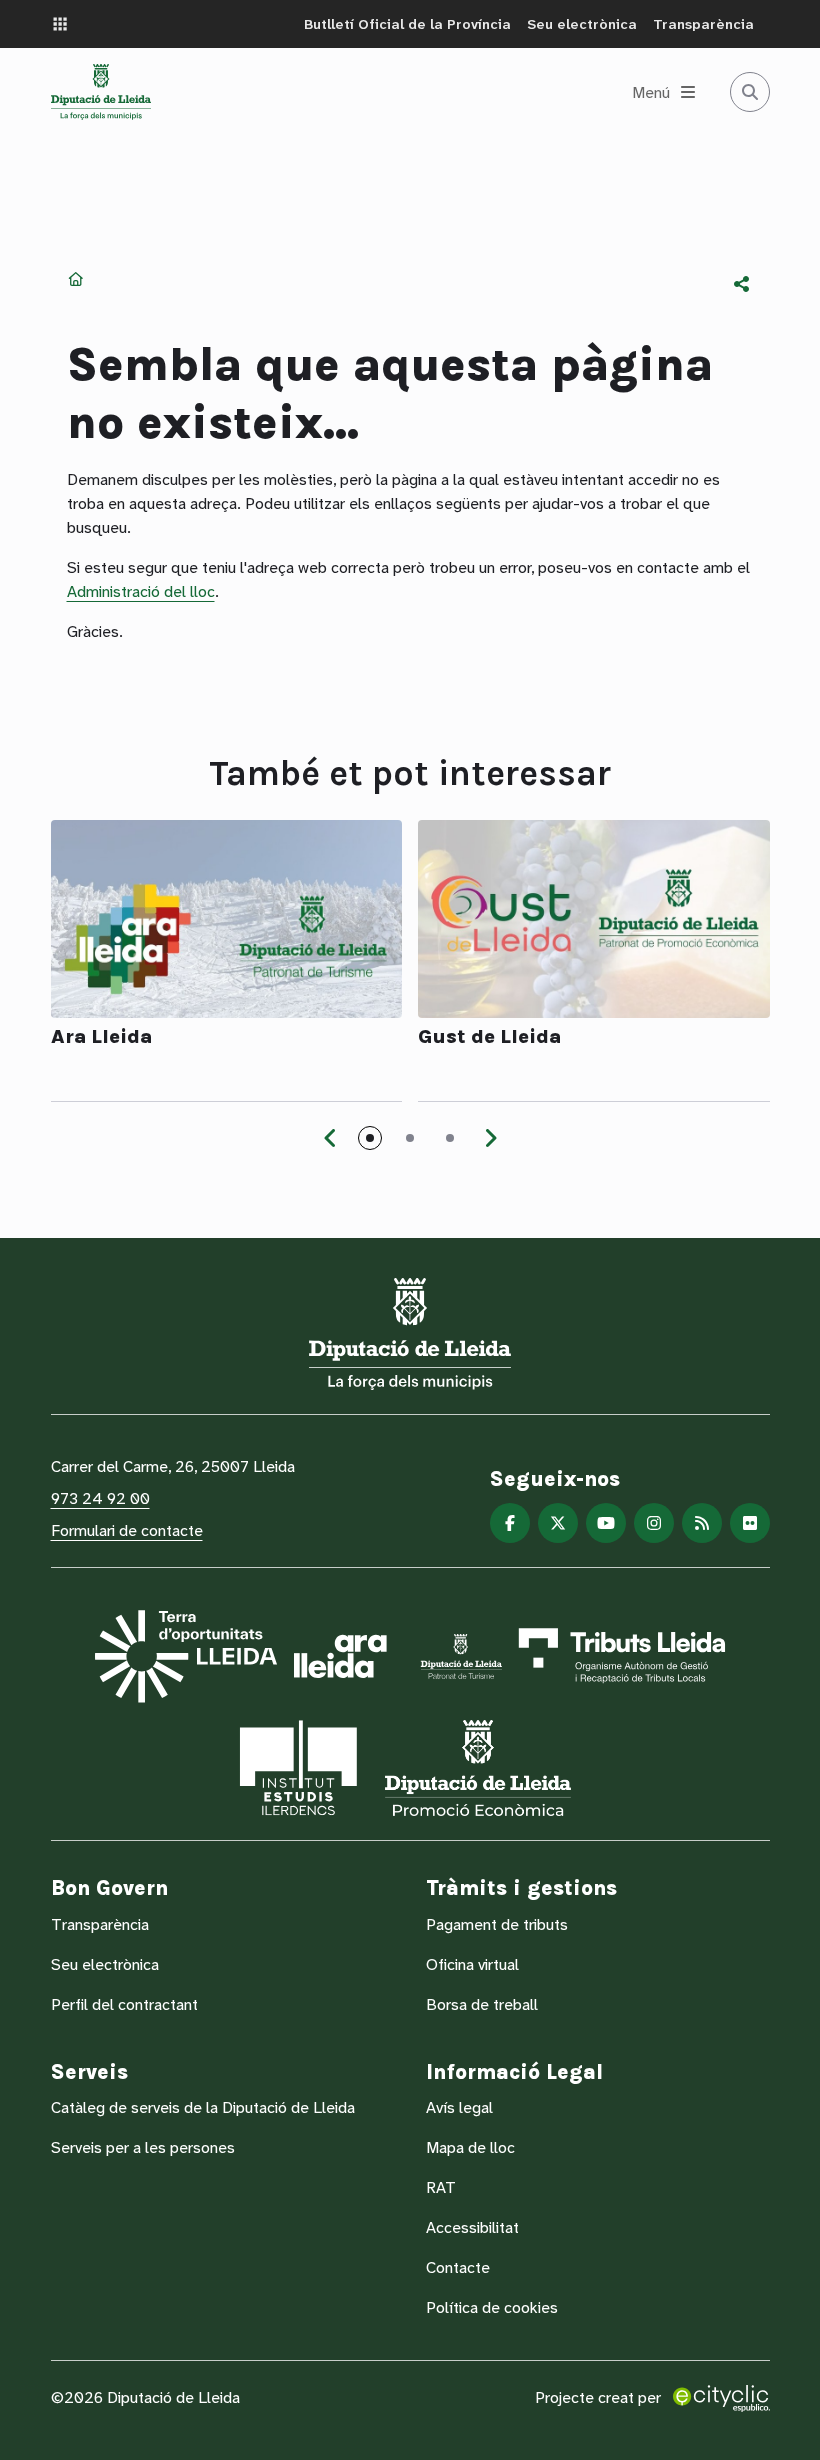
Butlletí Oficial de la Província (407, 24)
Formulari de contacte (127, 1530)
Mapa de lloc (470, 2147)
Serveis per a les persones (143, 2147)
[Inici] (101, 92)
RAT (441, 2187)
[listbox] (742, 284)
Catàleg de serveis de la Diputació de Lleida (203, 2107)
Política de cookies (492, 2307)
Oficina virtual (472, 1964)
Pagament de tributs (497, 1924)
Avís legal (459, 2107)
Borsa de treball (482, 2004)
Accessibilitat (472, 2227)
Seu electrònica (582, 24)
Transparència (703, 24)
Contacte (458, 2267)
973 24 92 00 (100, 1498)
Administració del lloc (141, 591)
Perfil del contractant (124, 2004)
